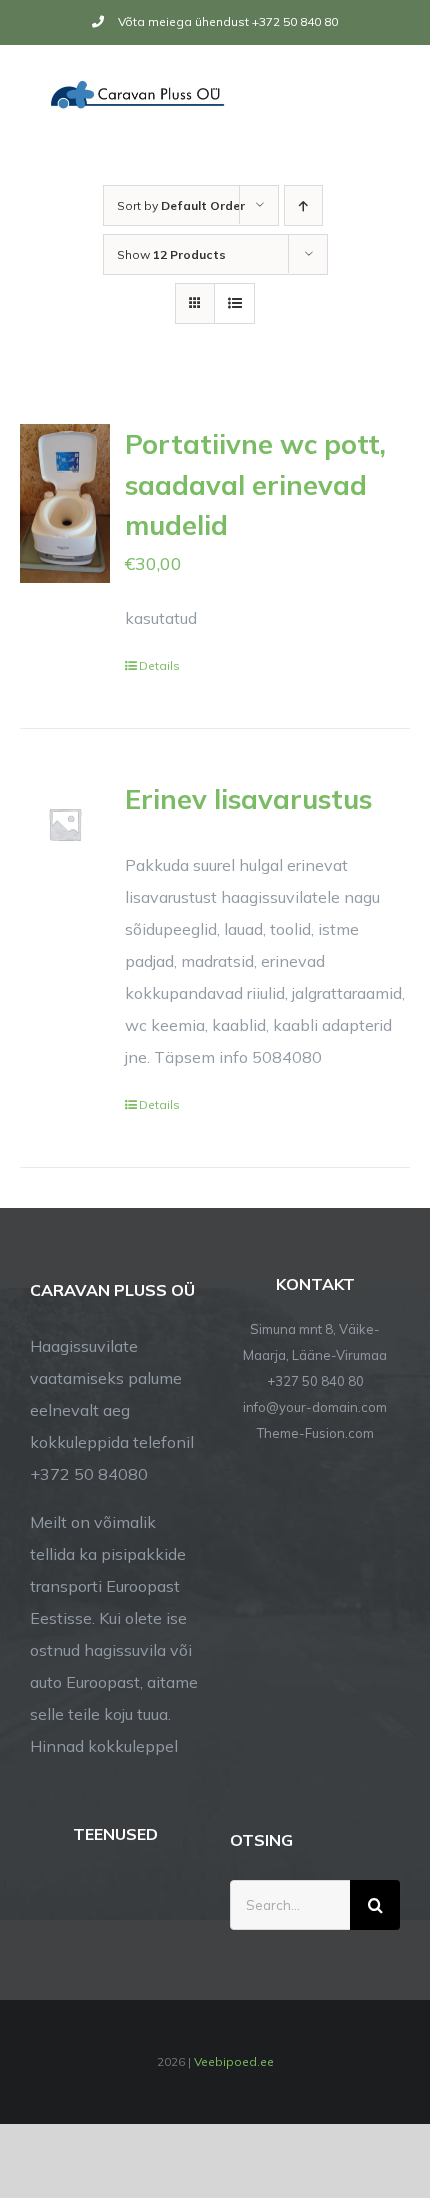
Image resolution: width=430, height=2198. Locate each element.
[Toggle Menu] (387, 94)
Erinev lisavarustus (248, 799)
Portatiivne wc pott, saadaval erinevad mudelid (255, 484)
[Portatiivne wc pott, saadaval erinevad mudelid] (65, 503)
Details (159, 665)
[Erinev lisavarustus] (65, 824)
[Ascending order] (303, 205)
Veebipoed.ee (234, 2061)
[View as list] (234, 303)
